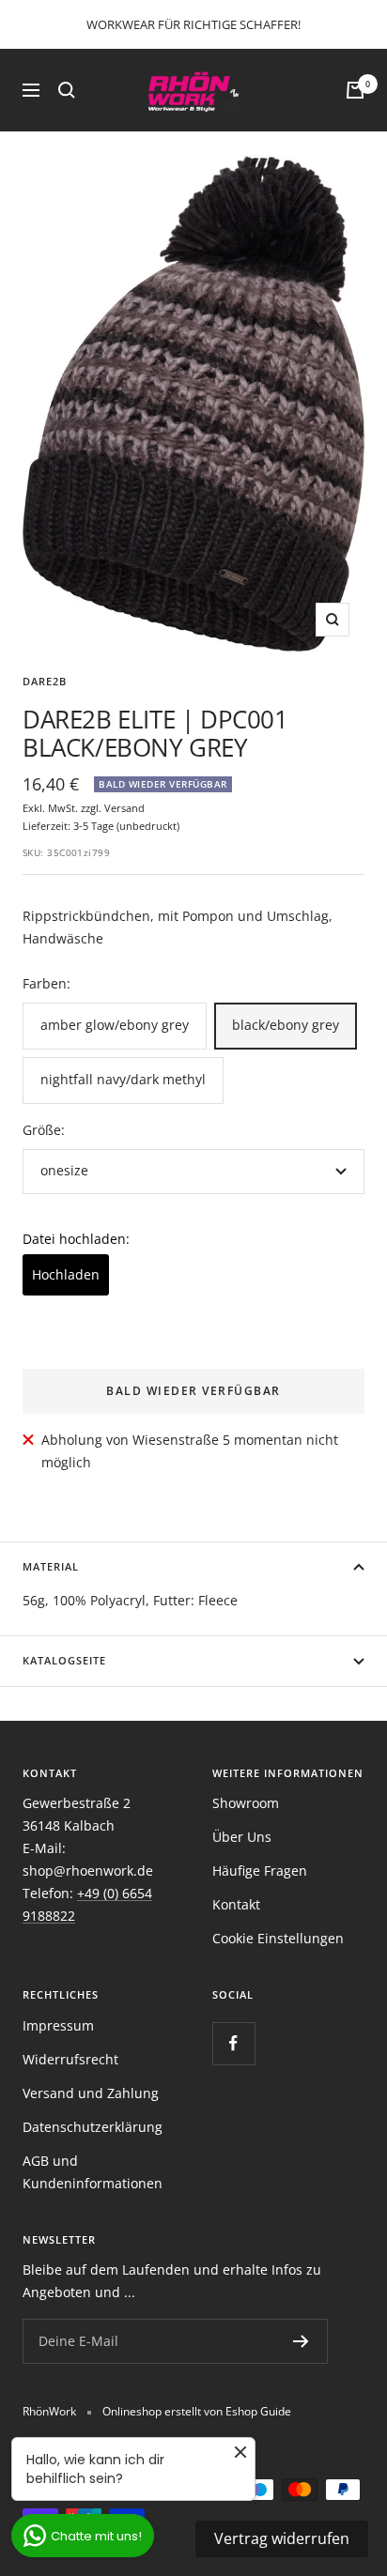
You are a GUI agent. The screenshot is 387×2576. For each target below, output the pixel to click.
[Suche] (67, 90)
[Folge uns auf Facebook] (233, 2043)
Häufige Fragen (260, 1871)
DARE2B (45, 681)
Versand (124, 808)
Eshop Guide (258, 2411)
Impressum (58, 2025)
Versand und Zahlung (91, 2093)
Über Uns (242, 1837)
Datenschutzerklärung (93, 2127)
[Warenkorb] (355, 90)
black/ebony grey (286, 1025)
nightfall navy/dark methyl (123, 1079)
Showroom (246, 1803)
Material (51, 1566)
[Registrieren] (301, 2341)
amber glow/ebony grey (115, 1025)
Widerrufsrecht (70, 2059)
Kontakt (236, 1904)
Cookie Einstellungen (278, 1938)
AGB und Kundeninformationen (93, 2172)
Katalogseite (64, 1660)
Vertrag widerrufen (282, 2538)
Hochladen (66, 1274)
